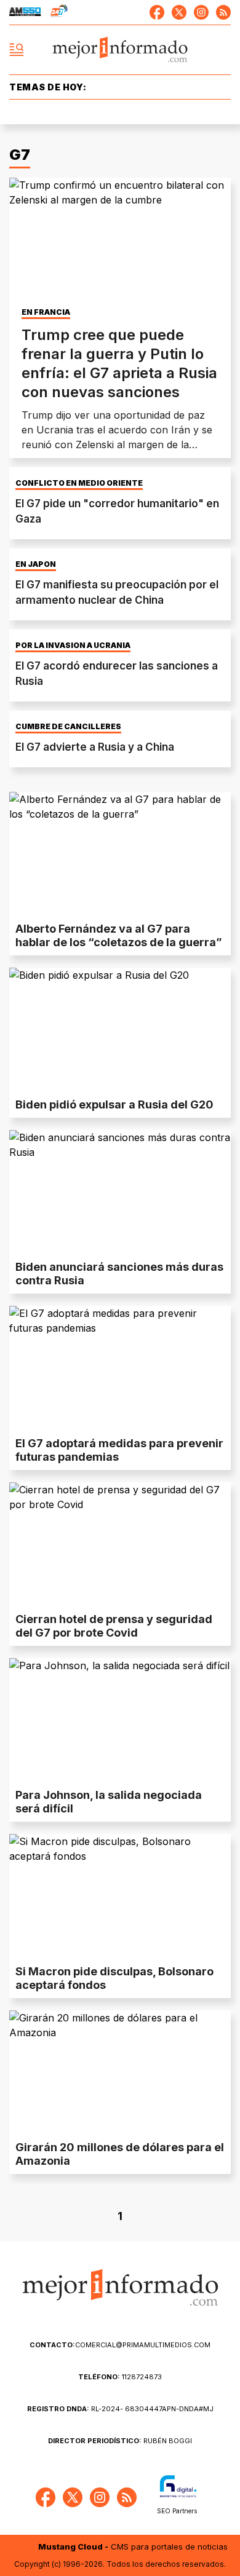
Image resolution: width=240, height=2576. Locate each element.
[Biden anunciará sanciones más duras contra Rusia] (120, 1192)
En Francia (46, 312)
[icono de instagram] (201, 12)
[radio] (25, 12)
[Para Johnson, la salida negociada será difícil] (120, 1720)
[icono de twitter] (179, 12)
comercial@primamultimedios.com (120, 2345)
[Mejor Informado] (120, 50)
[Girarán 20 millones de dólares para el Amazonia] (120, 2072)
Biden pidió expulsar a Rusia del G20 (114, 1104)
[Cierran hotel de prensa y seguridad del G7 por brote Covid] (120, 1544)
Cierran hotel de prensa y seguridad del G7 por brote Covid (114, 1626)
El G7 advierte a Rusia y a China (95, 747)
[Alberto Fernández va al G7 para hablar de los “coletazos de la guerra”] (120, 854)
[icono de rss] (223, 12)
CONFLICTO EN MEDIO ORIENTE (79, 483)
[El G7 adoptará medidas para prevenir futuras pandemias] (120, 1368)
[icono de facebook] (157, 12)
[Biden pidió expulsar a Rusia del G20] (120, 1030)
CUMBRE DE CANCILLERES (68, 727)
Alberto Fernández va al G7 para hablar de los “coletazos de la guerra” (119, 935)
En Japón (36, 564)
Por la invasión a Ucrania (73, 646)
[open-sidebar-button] (17, 50)
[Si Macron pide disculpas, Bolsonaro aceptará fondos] (120, 1896)
